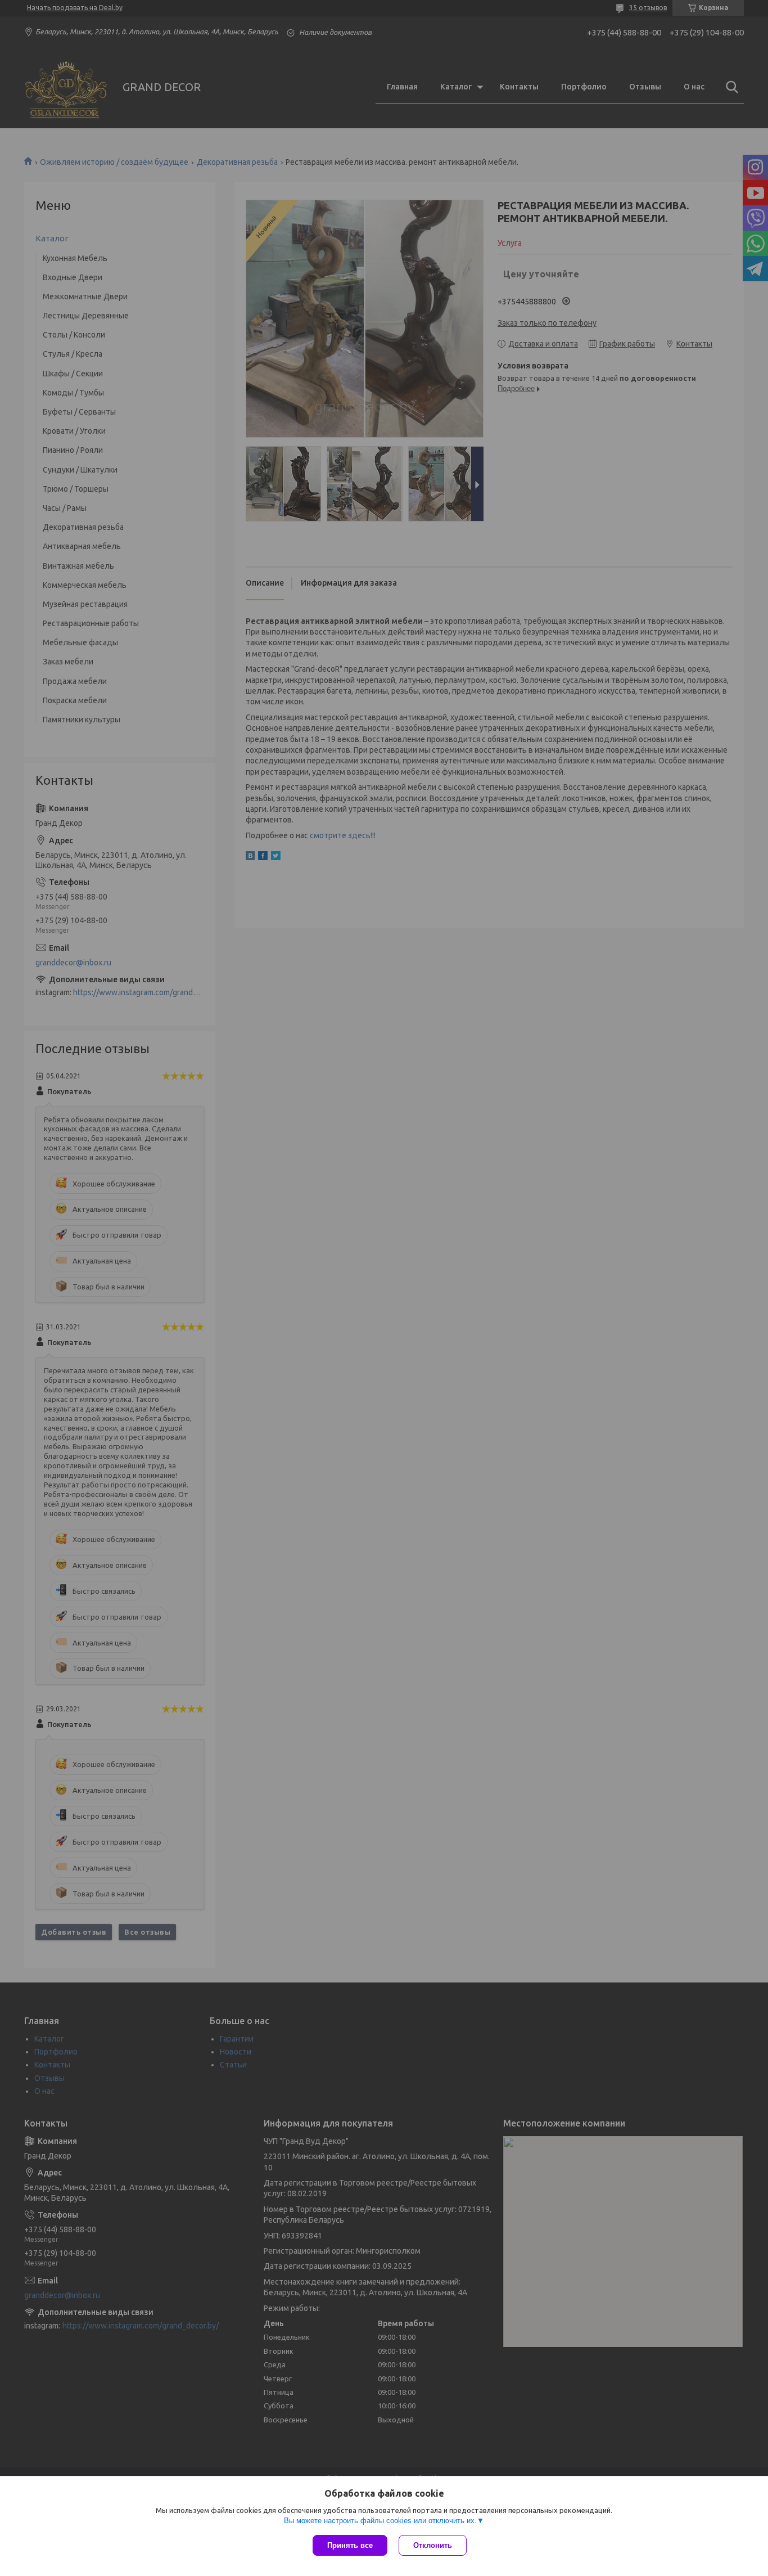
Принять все (350, 2545)
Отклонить (433, 2545)
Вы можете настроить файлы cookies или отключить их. (380, 2521)
